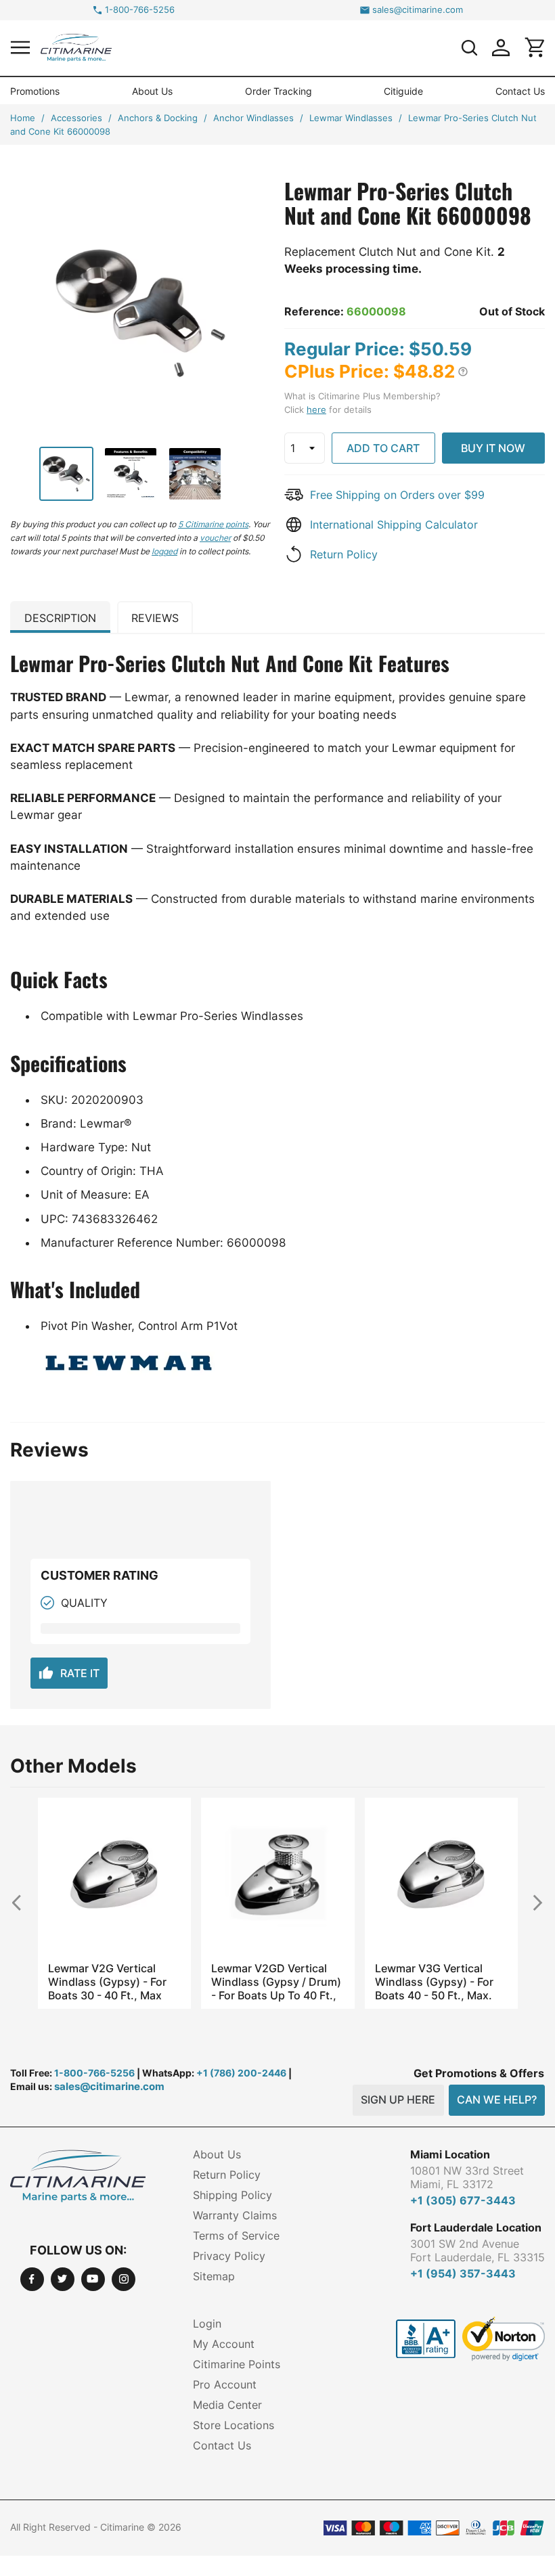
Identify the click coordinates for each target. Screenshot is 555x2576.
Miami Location (450, 2154)
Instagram (124, 2279)
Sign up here (398, 2100)
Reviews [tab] (155, 618)
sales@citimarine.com (418, 10)
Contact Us (520, 91)
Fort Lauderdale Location (476, 2227)
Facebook (32, 2279)
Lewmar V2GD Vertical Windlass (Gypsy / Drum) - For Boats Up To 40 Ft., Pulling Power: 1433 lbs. (276, 1982)
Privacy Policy (229, 2256)
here (316, 409)
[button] (20, 47)
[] (469, 47)
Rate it (69, 1673)
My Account (224, 2344)
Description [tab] (60, 618)
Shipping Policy (232, 2195)
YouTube (93, 2279)
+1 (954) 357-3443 (463, 2273)
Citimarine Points (237, 2364)
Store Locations (234, 2425)
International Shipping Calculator (394, 525)
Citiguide (403, 91)
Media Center (227, 2405)
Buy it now (493, 448)
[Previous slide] (22, 1902)
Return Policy (344, 554)
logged (164, 551)
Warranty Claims (235, 2215)
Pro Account (225, 2384)
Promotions (35, 91)
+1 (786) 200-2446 (241, 2073)
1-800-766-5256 (140, 10)
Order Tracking (279, 91)
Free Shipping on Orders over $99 (397, 495)
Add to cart (383, 448)
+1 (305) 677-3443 (463, 2200)
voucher (215, 538)
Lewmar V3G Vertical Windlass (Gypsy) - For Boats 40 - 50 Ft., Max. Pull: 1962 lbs (434, 1982)
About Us (152, 91)
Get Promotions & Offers (479, 2073)
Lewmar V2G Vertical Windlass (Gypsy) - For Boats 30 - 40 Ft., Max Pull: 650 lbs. (107, 1982)
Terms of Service (236, 2236)
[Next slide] (533, 1902)
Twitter (63, 2279)
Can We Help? (497, 2100)
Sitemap (214, 2276)
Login (207, 2324)
